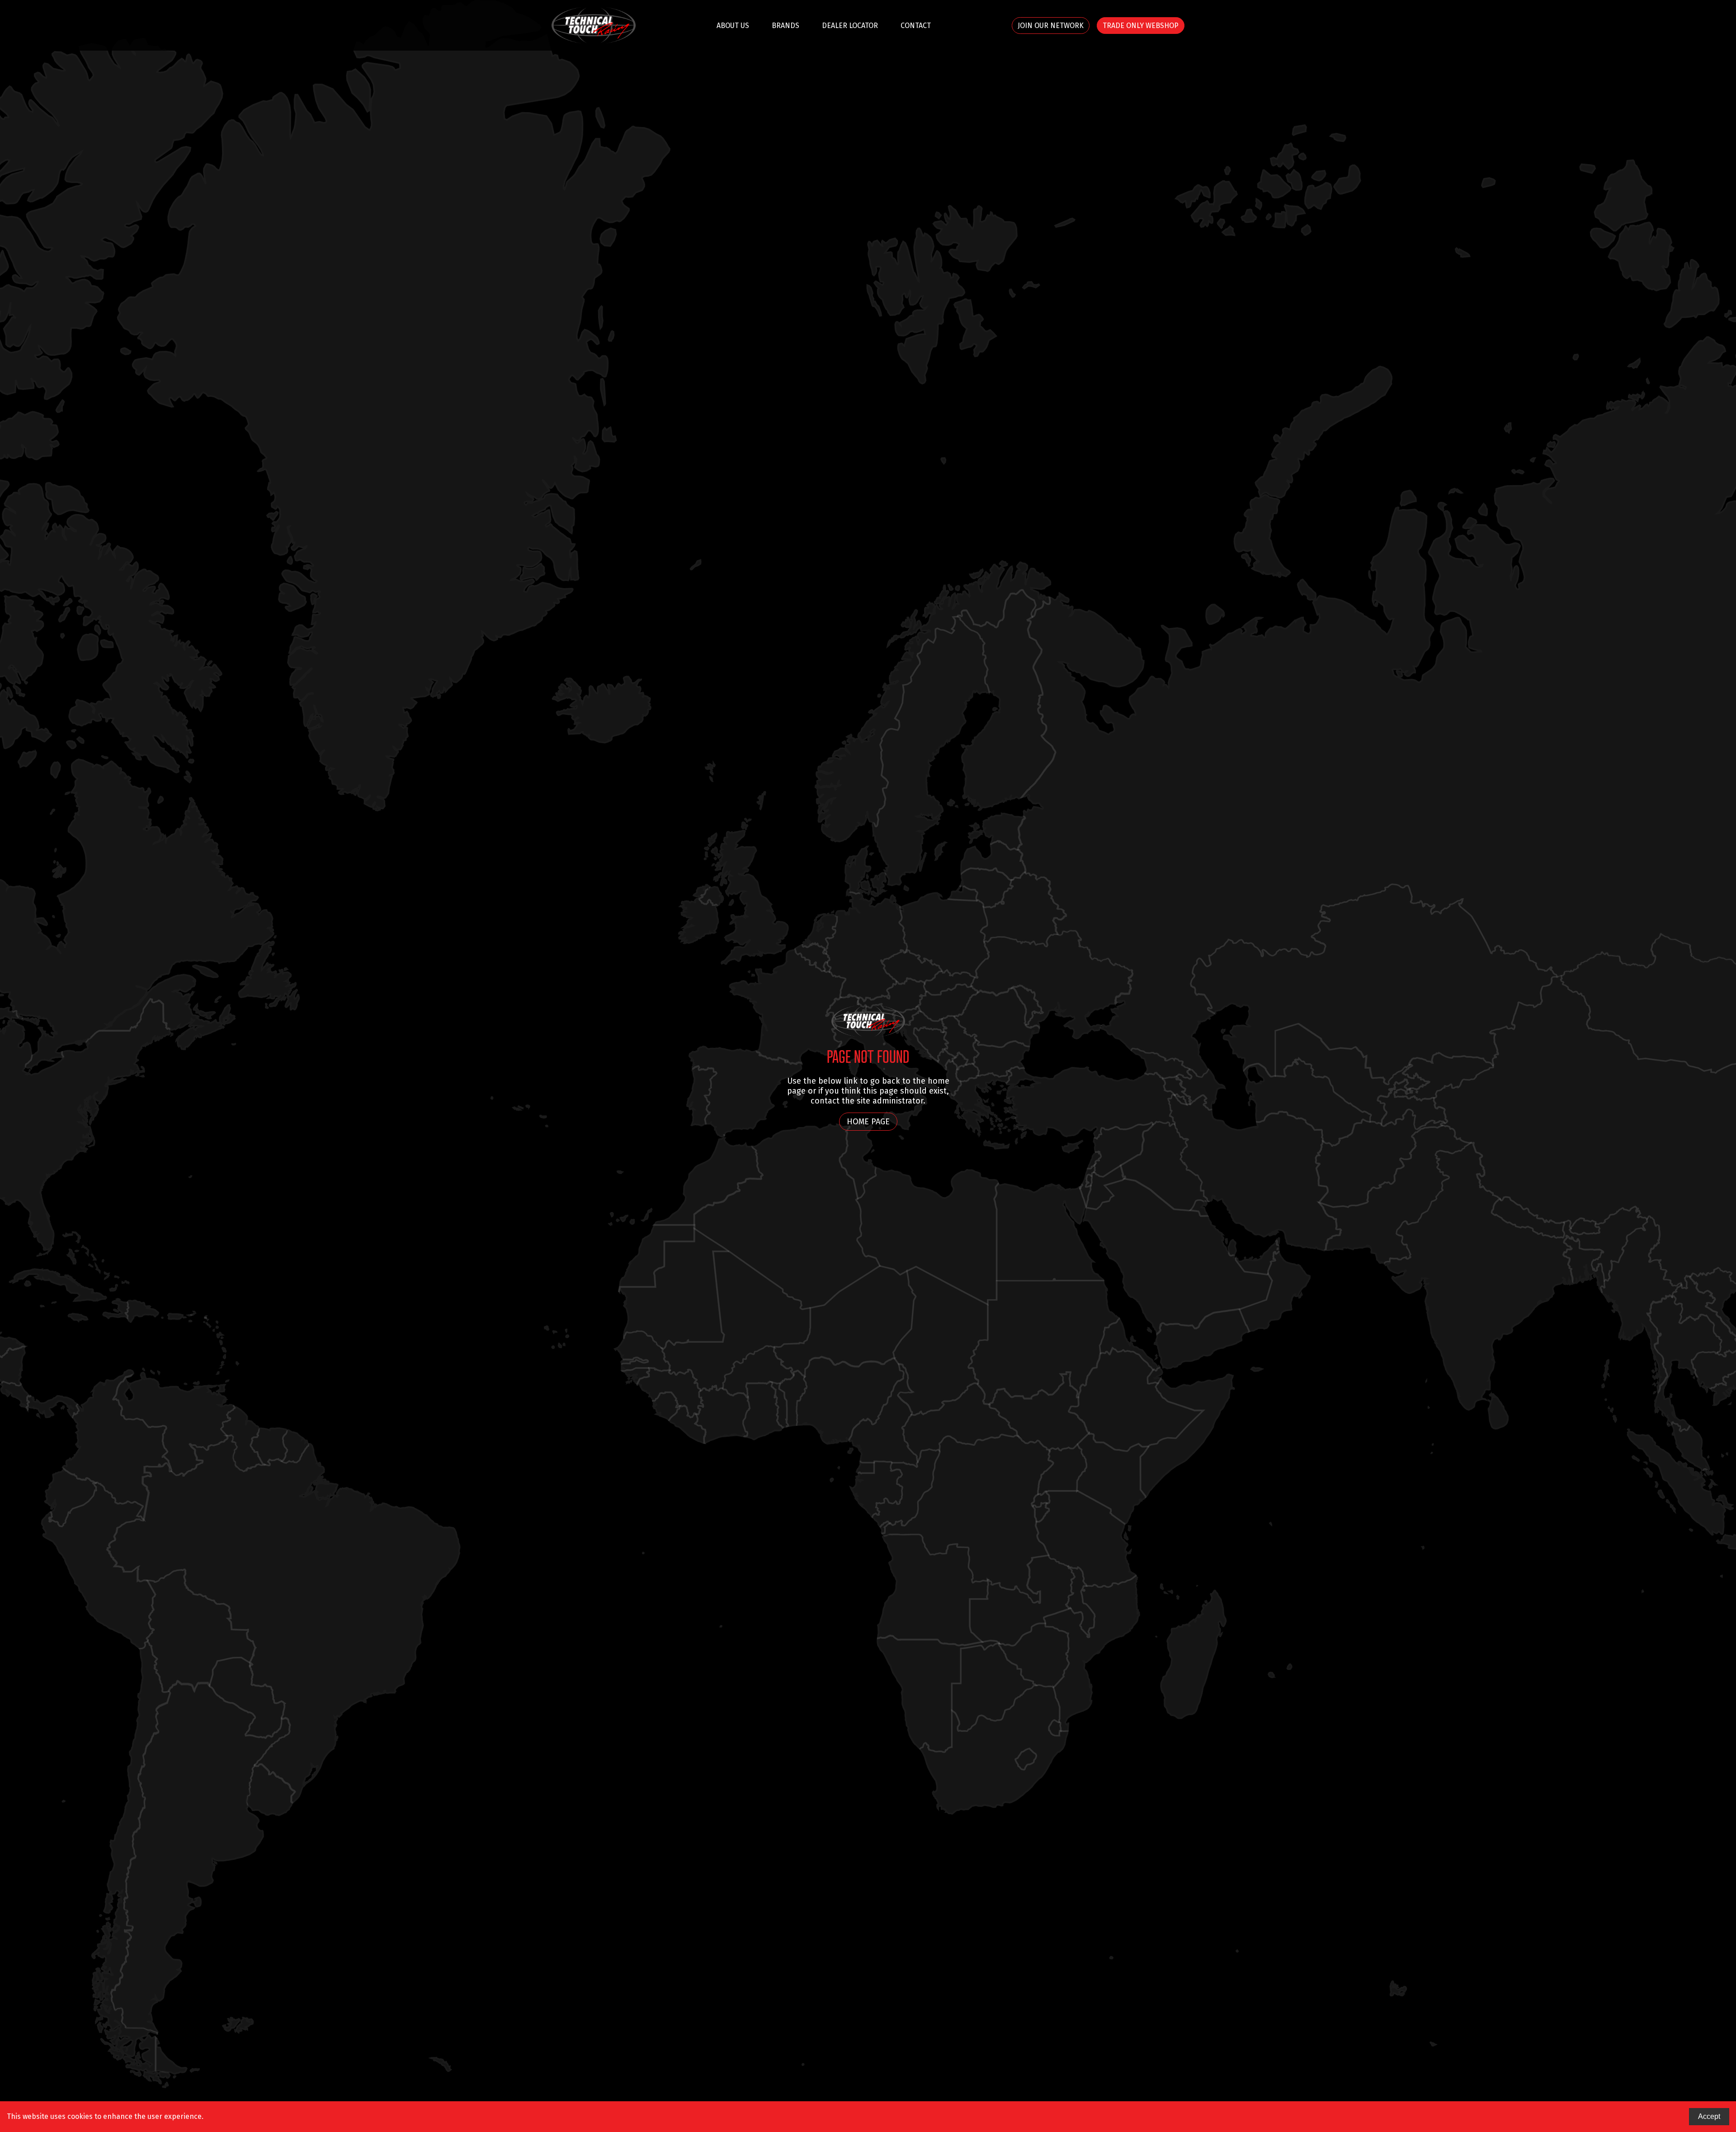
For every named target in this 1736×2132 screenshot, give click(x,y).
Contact (916, 26)
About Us (733, 26)
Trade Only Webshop (1141, 26)
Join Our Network (1051, 26)
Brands (785, 26)
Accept (1709, 2116)
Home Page (868, 1122)
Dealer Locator (850, 26)
